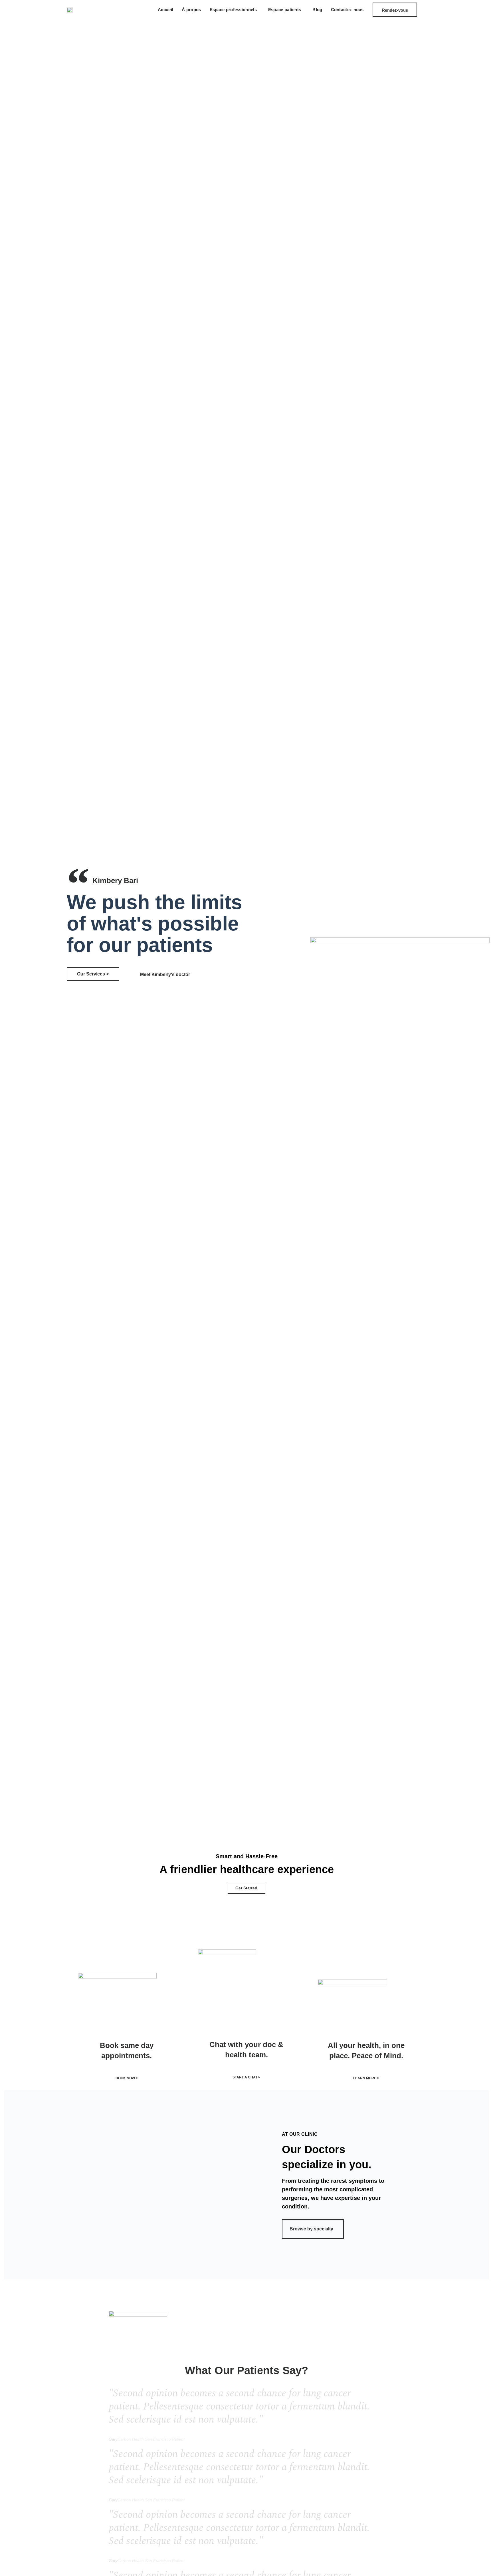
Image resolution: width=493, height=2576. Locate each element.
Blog (317, 10)
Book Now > (127, 2078)
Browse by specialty (311, 2229)
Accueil (165, 10)
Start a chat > (246, 2077)
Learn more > (366, 2078)
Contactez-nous (347, 10)
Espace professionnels (233, 10)
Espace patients (285, 10)
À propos (191, 10)
